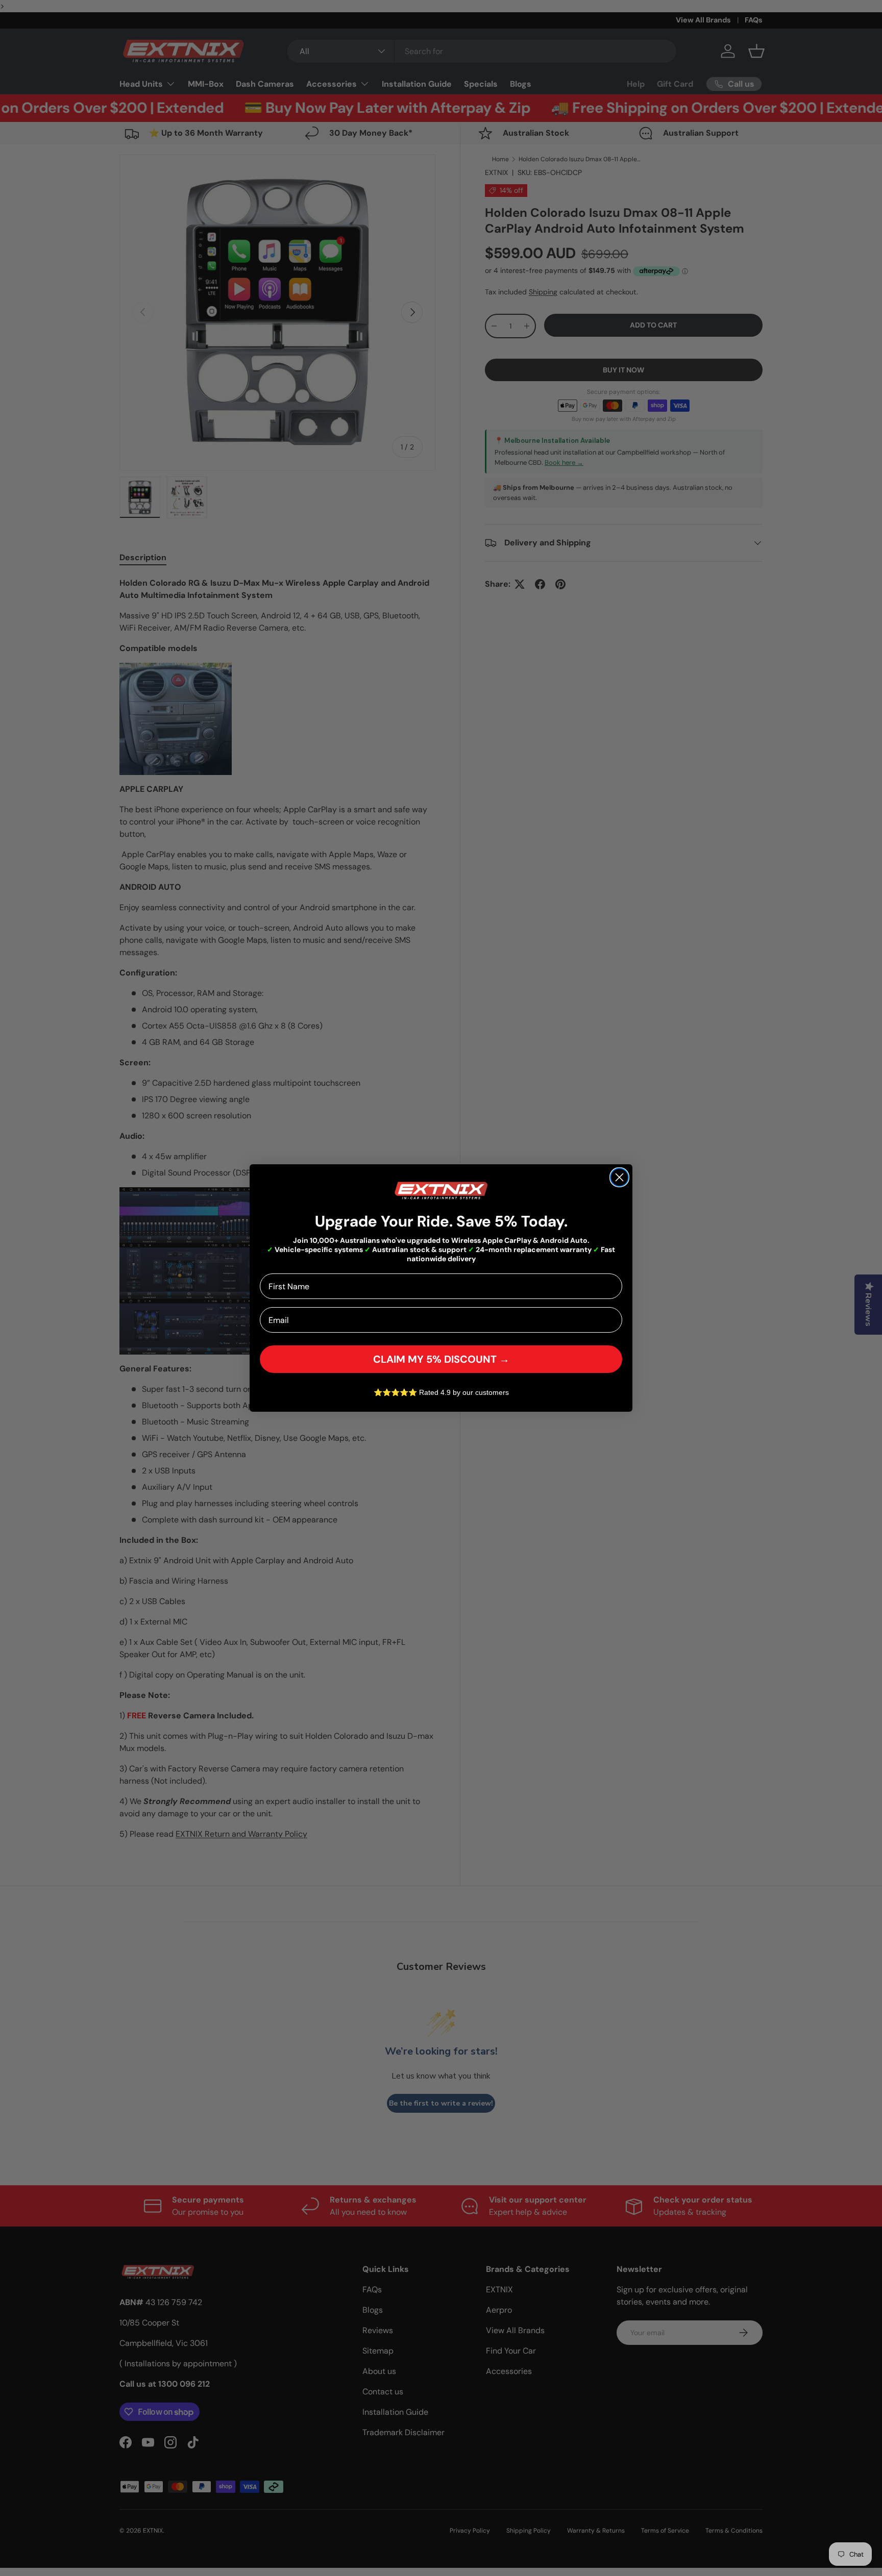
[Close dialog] (619, 1177)
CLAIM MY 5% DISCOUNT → (441, 1359)
